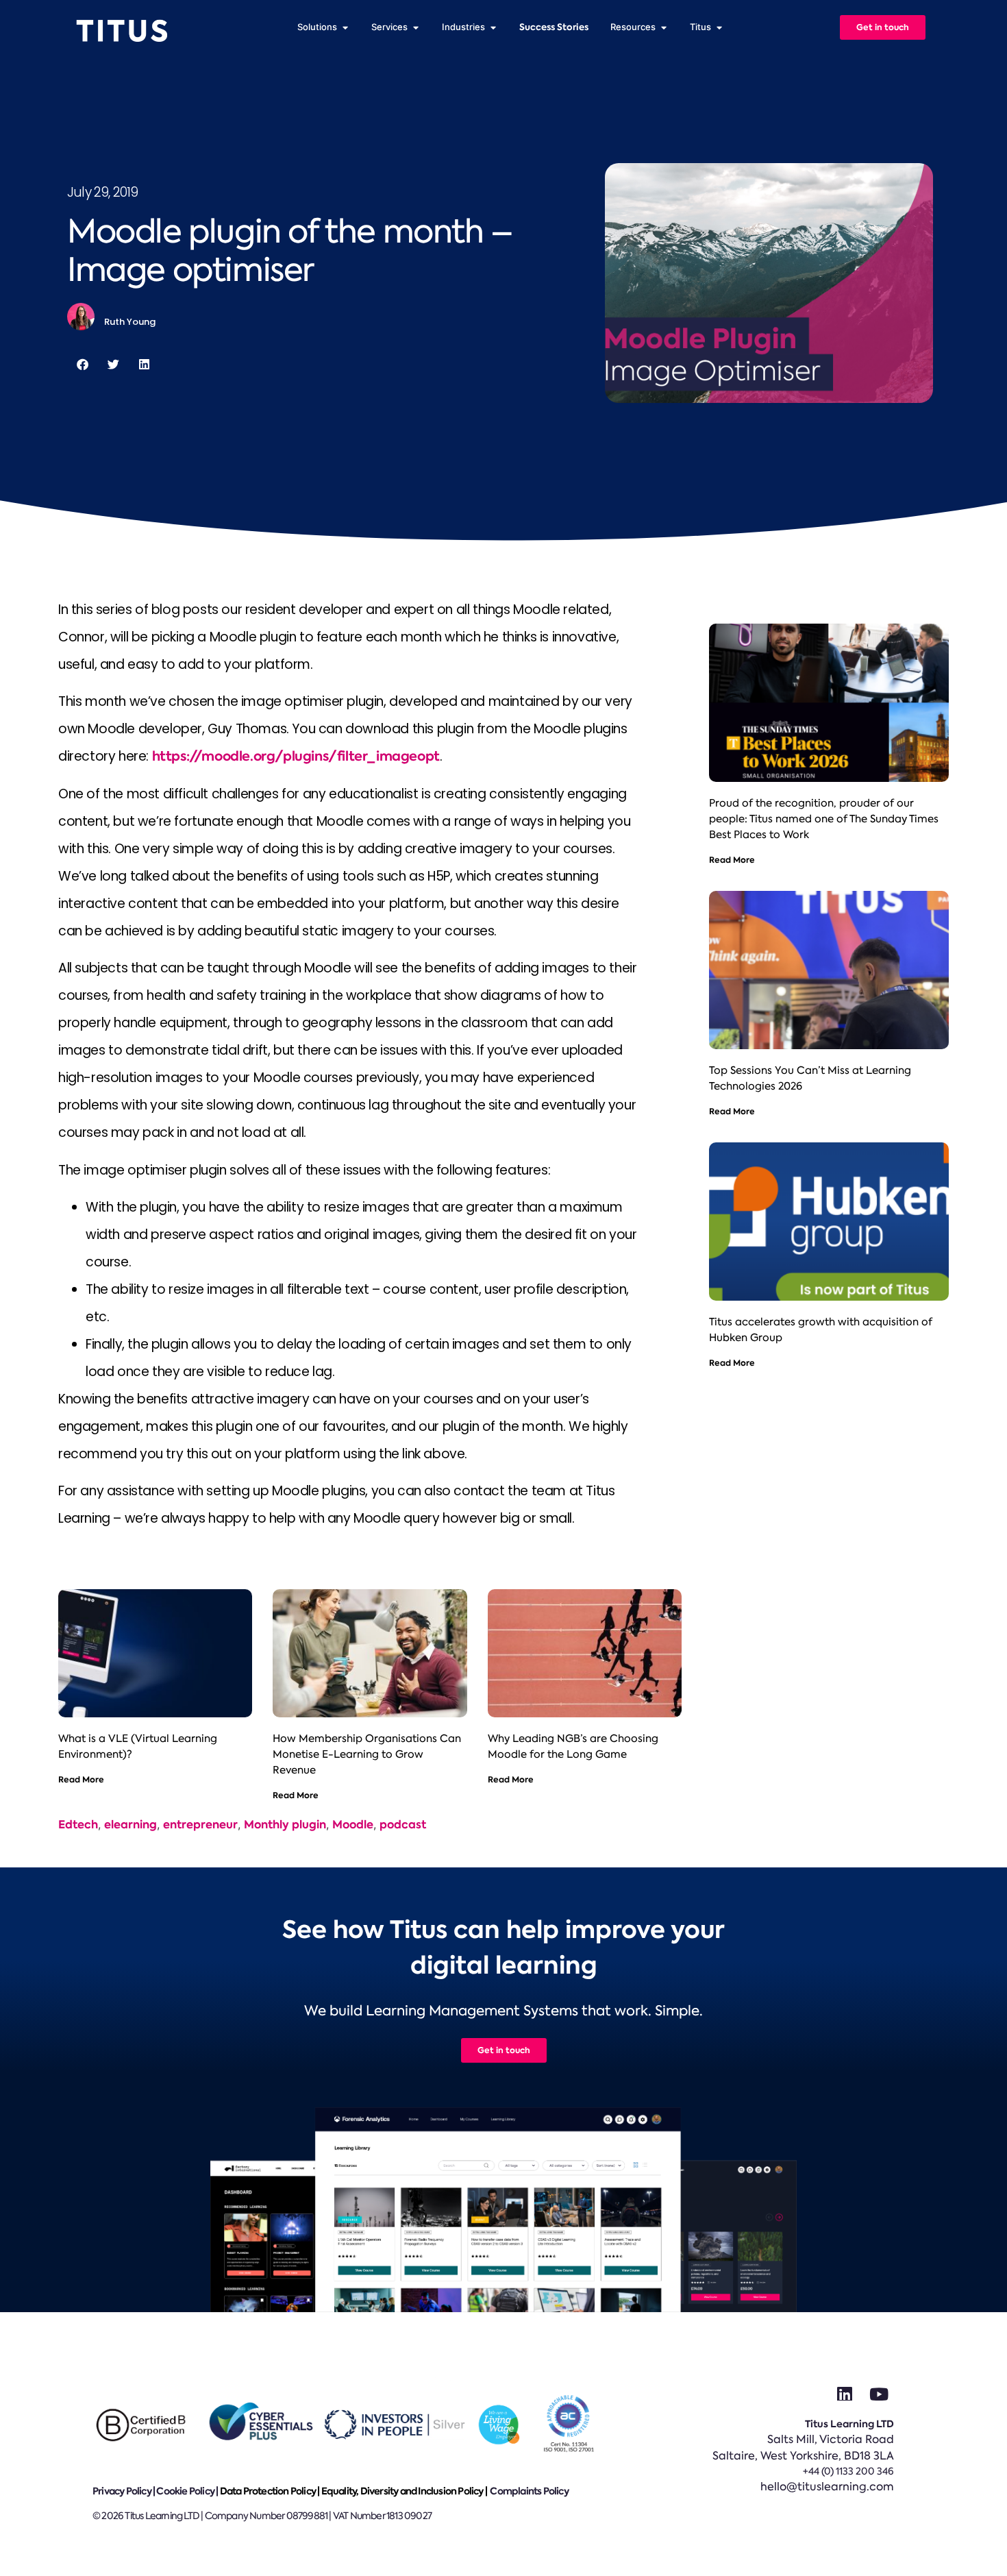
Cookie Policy (185, 2491)
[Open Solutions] (345, 27)
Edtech (78, 1825)
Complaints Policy (529, 2491)
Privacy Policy (122, 2491)
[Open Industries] (493, 27)
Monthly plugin (285, 1825)
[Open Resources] (663, 27)
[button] (83, 364)
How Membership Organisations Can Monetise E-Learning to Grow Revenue (367, 1754)
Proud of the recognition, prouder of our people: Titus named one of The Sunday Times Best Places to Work (824, 819)
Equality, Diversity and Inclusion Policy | (405, 2491)
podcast (403, 1825)
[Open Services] (415, 27)
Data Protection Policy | (271, 2491)
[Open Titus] (719, 27)
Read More (81, 1779)
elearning (130, 1825)
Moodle (353, 1825)
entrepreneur (200, 1825)
